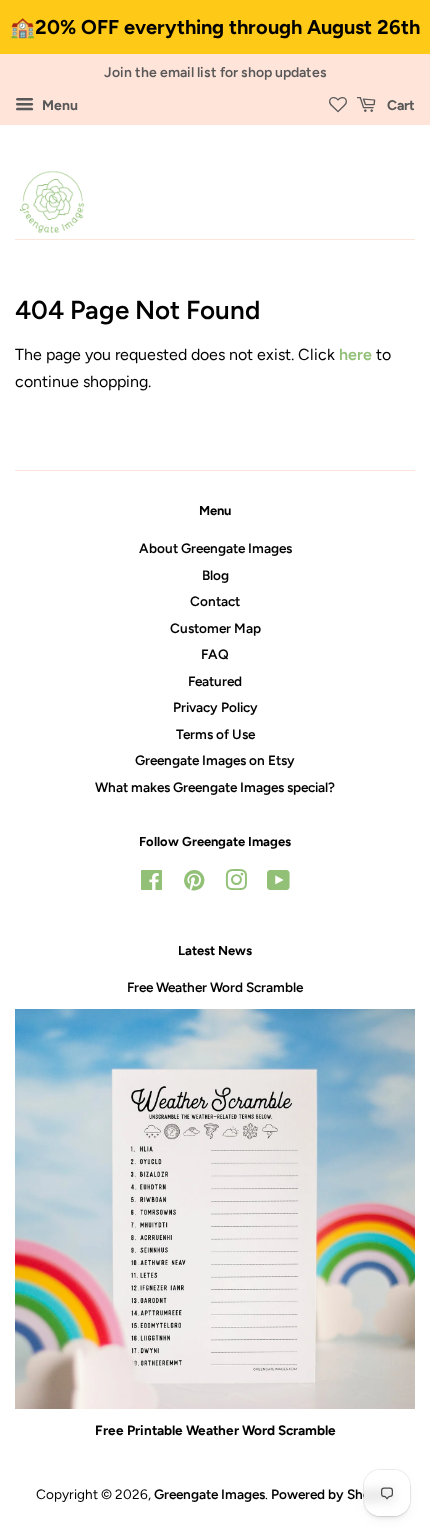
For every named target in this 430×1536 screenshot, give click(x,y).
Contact (215, 601)
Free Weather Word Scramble (215, 987)
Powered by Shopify (333, 1494)
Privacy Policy (215, 707)
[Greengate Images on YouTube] (278, 884)
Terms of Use (215, 734)
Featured (215, 681)
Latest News (215, 950)
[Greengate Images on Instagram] (236, 884)
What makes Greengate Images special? (215, 787)
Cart (399, 105)
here (355, 354)
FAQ (215, 654)
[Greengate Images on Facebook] (151, 884)
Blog (215, 575)
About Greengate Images (215, 548)
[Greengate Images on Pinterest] (194, 884)
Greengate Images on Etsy (215, 760)
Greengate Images (209, 1494)
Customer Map (215, 628)
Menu (58, 105)
